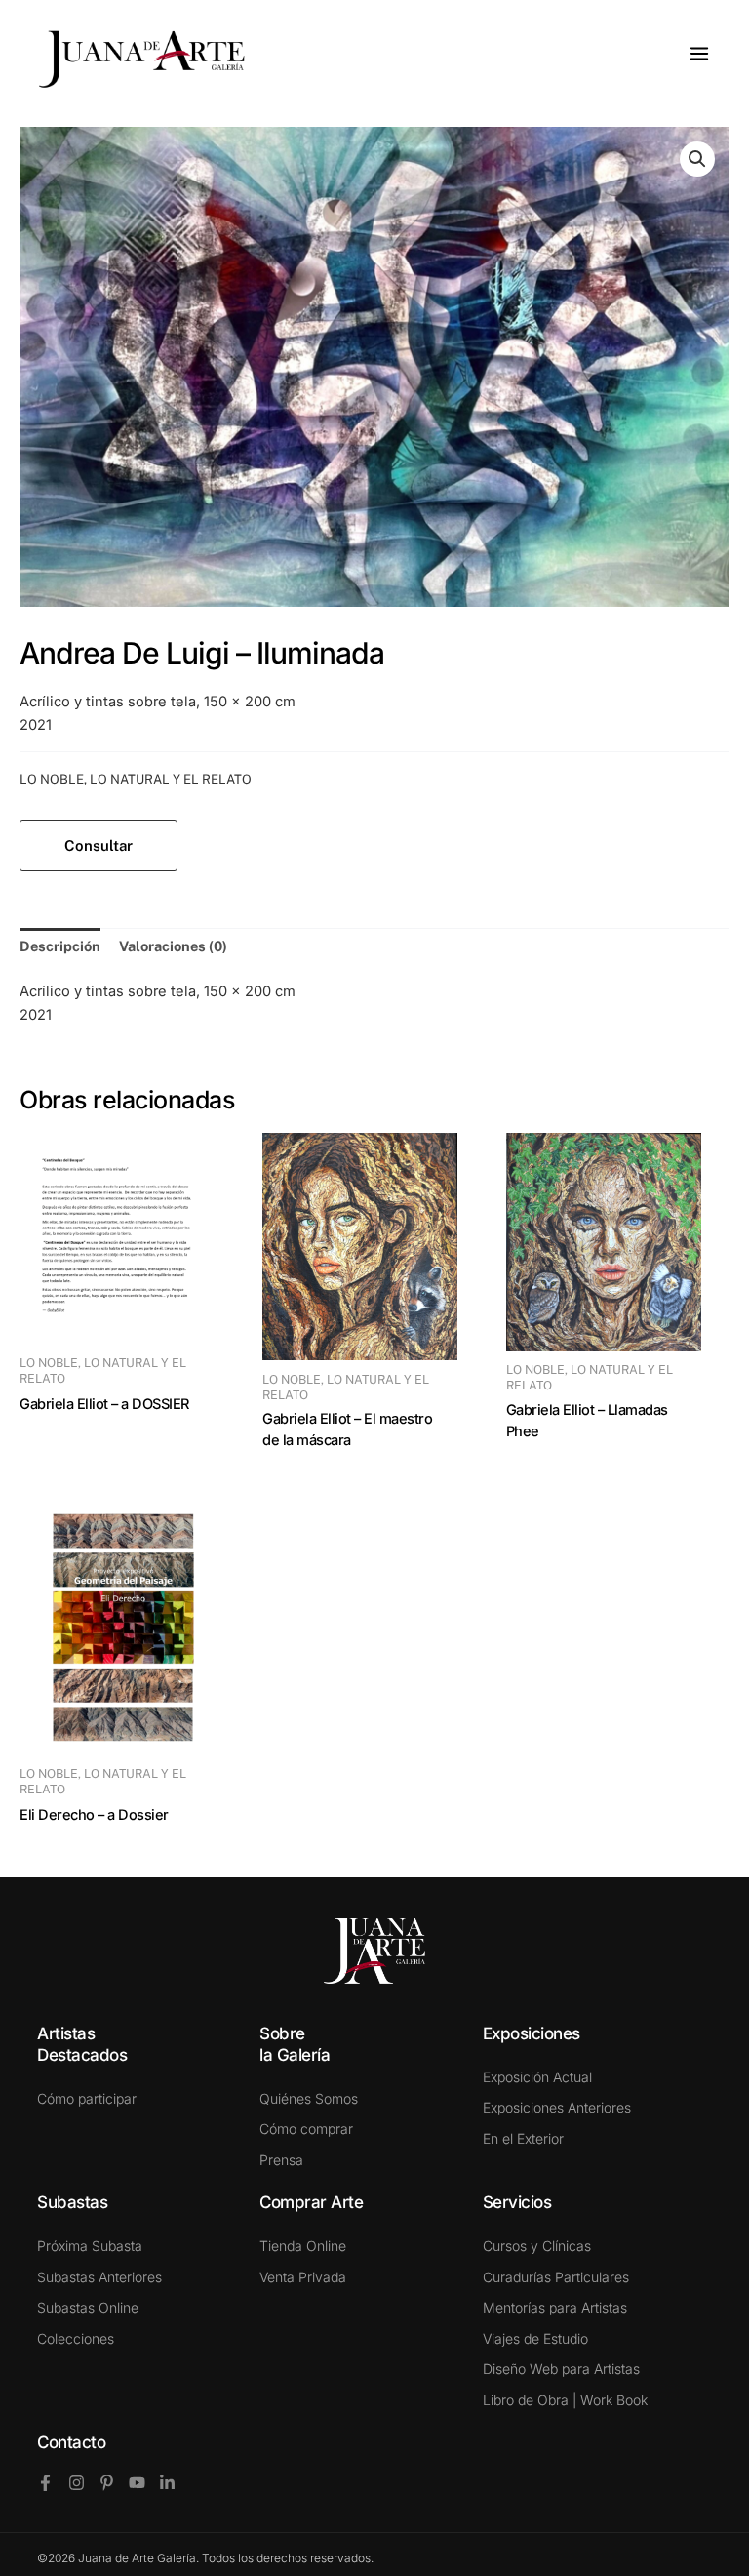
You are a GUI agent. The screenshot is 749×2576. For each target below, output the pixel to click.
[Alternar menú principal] (699, 54)
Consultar (99, 845)
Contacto (71, 2442)
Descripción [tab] (60, 946)
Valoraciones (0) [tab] (173, 946)
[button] (697, 159)
